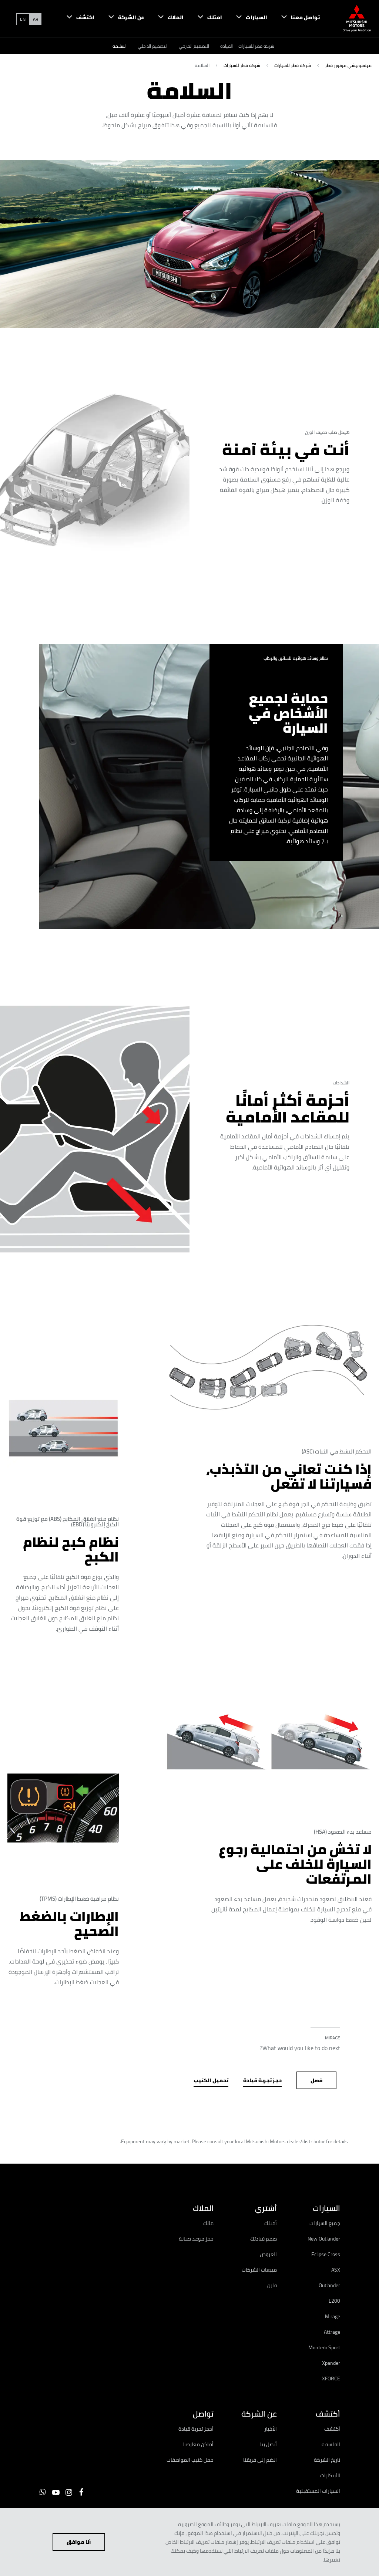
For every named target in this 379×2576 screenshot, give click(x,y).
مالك (208, 2223)
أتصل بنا (269, 2444)
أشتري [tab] (266, 2208)
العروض (268, 2254)
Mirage (333, 2316)
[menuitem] (294, 18)
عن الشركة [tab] (259, 2414)
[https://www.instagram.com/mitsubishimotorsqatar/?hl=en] (69, 2492)
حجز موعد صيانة (196, 2239)
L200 (334, 2301)
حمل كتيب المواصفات (190, 2460)
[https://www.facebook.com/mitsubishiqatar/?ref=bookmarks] (81, 2492)
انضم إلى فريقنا (260, 2460)
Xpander (331, 2363)
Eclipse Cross (326, 2254)
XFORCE (331, 2379)
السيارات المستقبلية (318, 2491)
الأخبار (271, 2429)
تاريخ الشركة (327, 2460)
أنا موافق (79, 2542)
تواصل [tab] (203, 2414)
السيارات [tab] (326, 2208)
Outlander (329, 2285)
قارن (272, 2285)
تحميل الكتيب (211, 2080)
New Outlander (324, 2239)
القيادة (227, 46)
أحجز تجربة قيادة (196, 2429)
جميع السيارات (325, 2223)
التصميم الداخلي (153, 46)
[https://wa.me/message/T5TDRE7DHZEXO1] (43, 2492)
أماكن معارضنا (198, 2444)
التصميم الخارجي (194, 46)
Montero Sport (324, 2347)
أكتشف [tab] (328, 2414)
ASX (336, 2270)
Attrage (332, 2332)
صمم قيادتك (264, 2239)
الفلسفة (331, 2444)
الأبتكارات (330, 2475)
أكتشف (332, 2429)
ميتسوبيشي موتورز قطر (348, 65)
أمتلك (271, 2223)
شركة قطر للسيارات (256, 46)
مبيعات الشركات (259, 2270)
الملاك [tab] (203, 2208)
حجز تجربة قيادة (262, 2080)
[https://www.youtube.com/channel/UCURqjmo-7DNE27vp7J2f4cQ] (56, 2492)
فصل (316, 2080)
